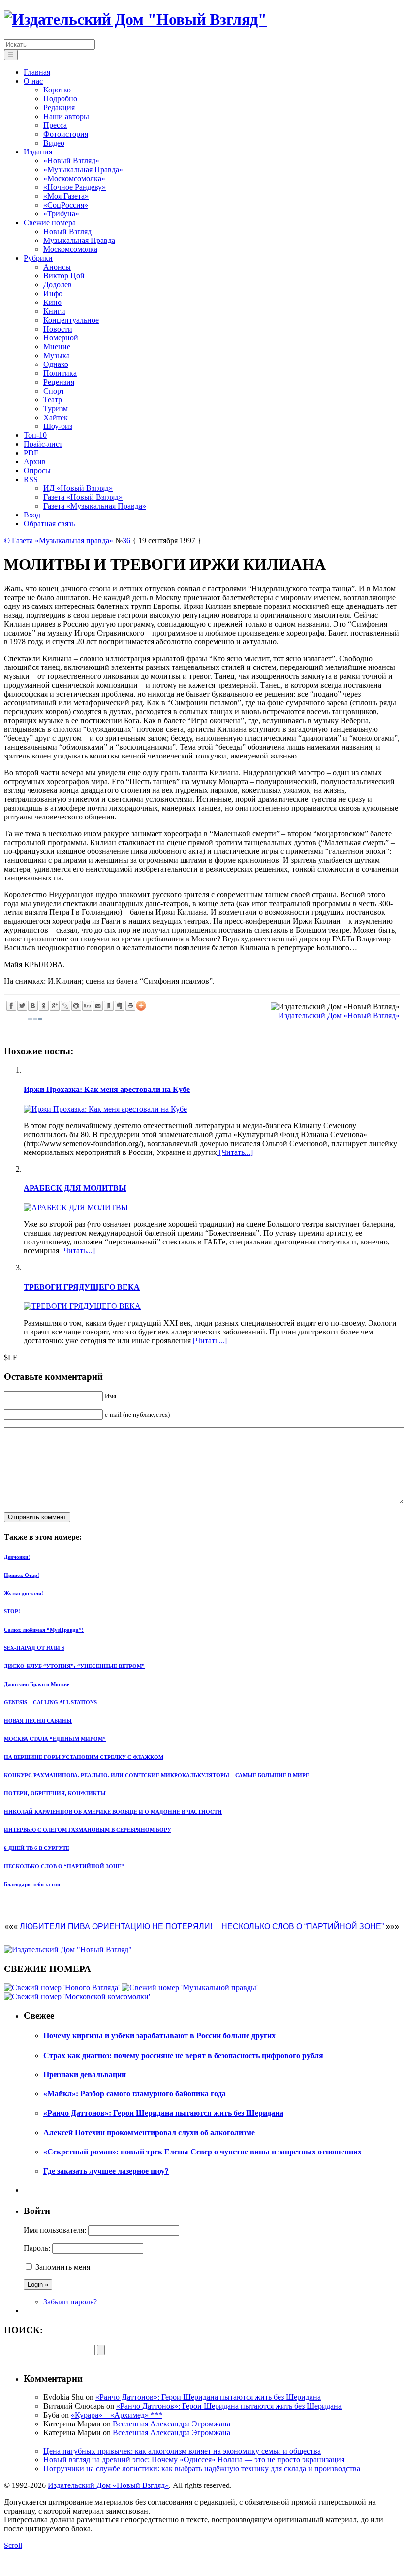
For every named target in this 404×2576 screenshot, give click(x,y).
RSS (31, 479)
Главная (37, 72)
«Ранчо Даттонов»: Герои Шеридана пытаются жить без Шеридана (208, 2397)
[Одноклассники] (44, 1006)
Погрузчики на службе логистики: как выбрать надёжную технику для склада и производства (202, 2469)
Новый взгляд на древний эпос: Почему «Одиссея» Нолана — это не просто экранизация (194, 2460)
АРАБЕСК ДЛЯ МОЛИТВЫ (75, 1188)
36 (126, 540)
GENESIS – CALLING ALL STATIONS (50, 1702)
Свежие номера (50, 223)
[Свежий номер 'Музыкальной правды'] (190, 1987)
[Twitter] (22, 1006)
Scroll (13, 2545)
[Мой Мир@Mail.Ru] (76, 1006)
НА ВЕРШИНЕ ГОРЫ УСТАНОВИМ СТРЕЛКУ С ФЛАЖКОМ (84, 1757)
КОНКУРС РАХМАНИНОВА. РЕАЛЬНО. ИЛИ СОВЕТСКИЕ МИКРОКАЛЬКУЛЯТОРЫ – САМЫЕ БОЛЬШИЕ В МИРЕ (156, 1775)
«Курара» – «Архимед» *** (117, 2415)
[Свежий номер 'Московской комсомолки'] (77, 1996)
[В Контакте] (33, 1006)
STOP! (12, 1611)
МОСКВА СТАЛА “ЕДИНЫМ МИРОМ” (55, 1739)
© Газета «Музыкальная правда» (59, 540)
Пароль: (37, 2248)
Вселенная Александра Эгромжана (171, 2424)
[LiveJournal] (65, 1006)
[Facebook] (11, 1006)
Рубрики (38, 258)
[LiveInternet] (87, 1006)
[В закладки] (109, 1006)
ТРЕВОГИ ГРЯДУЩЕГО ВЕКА (82, 1287)
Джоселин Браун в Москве (37, 1684)
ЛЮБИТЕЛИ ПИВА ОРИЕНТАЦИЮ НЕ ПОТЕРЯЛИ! (116, 1926)
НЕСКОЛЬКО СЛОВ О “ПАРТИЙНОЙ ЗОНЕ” (64, 1866)
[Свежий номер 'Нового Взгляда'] (62, 1987)
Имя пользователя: (55, 2230)
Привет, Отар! (22, 1575)
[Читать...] (235, 1152)
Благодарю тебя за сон (32, 1884)
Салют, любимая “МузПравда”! (44, 1630)
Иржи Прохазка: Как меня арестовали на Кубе (107, 1089)
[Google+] (55, 1006)
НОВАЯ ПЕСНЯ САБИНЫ (38, 1721)
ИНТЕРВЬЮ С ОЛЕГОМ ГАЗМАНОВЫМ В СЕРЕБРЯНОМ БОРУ (88, 1830)
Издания (38, 152)
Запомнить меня (63, 2267)
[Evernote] (120, 1006)
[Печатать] (130, 1006)
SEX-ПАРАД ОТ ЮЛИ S (34, 1648)
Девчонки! (17, 1557)
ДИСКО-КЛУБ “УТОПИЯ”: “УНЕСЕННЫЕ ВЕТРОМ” (74, 1666)
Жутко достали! (24, 1593)
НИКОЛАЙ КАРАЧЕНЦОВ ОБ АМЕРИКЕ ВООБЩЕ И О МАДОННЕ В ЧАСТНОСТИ (113, 1812)
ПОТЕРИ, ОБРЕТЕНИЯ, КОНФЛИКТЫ (55, 1793)
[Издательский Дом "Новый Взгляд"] (68, 1950)
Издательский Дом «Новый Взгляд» (339, 1015)
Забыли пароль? (70, 2302)
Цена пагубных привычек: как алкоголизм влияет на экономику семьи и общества (182, 2451)
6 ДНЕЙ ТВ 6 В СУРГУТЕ (37, 1848)
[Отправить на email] (98, 1006)
